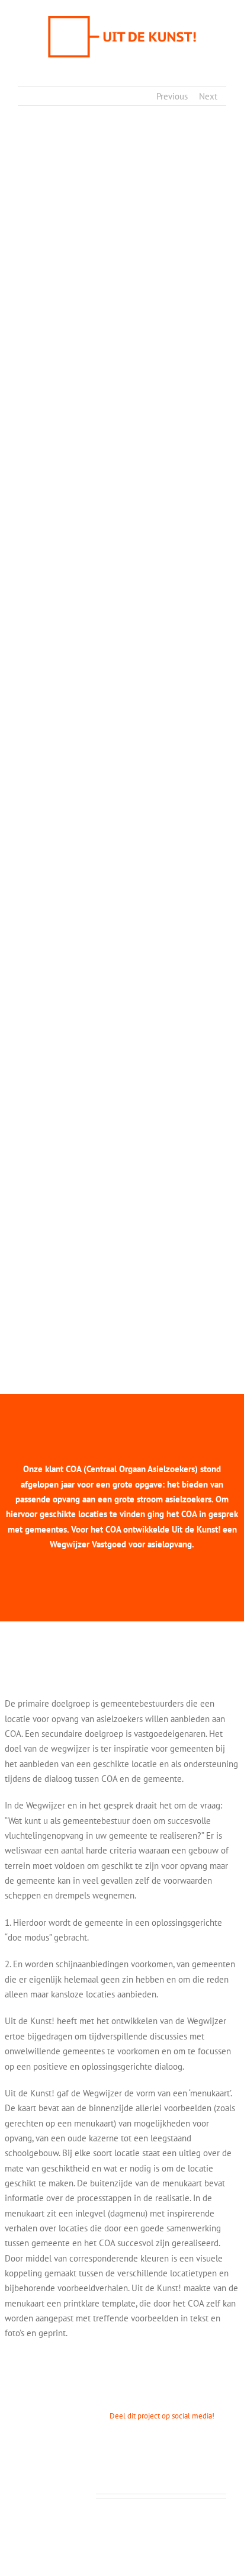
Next (208, 96)
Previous (172, 96)
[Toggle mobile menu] (221, 68)
